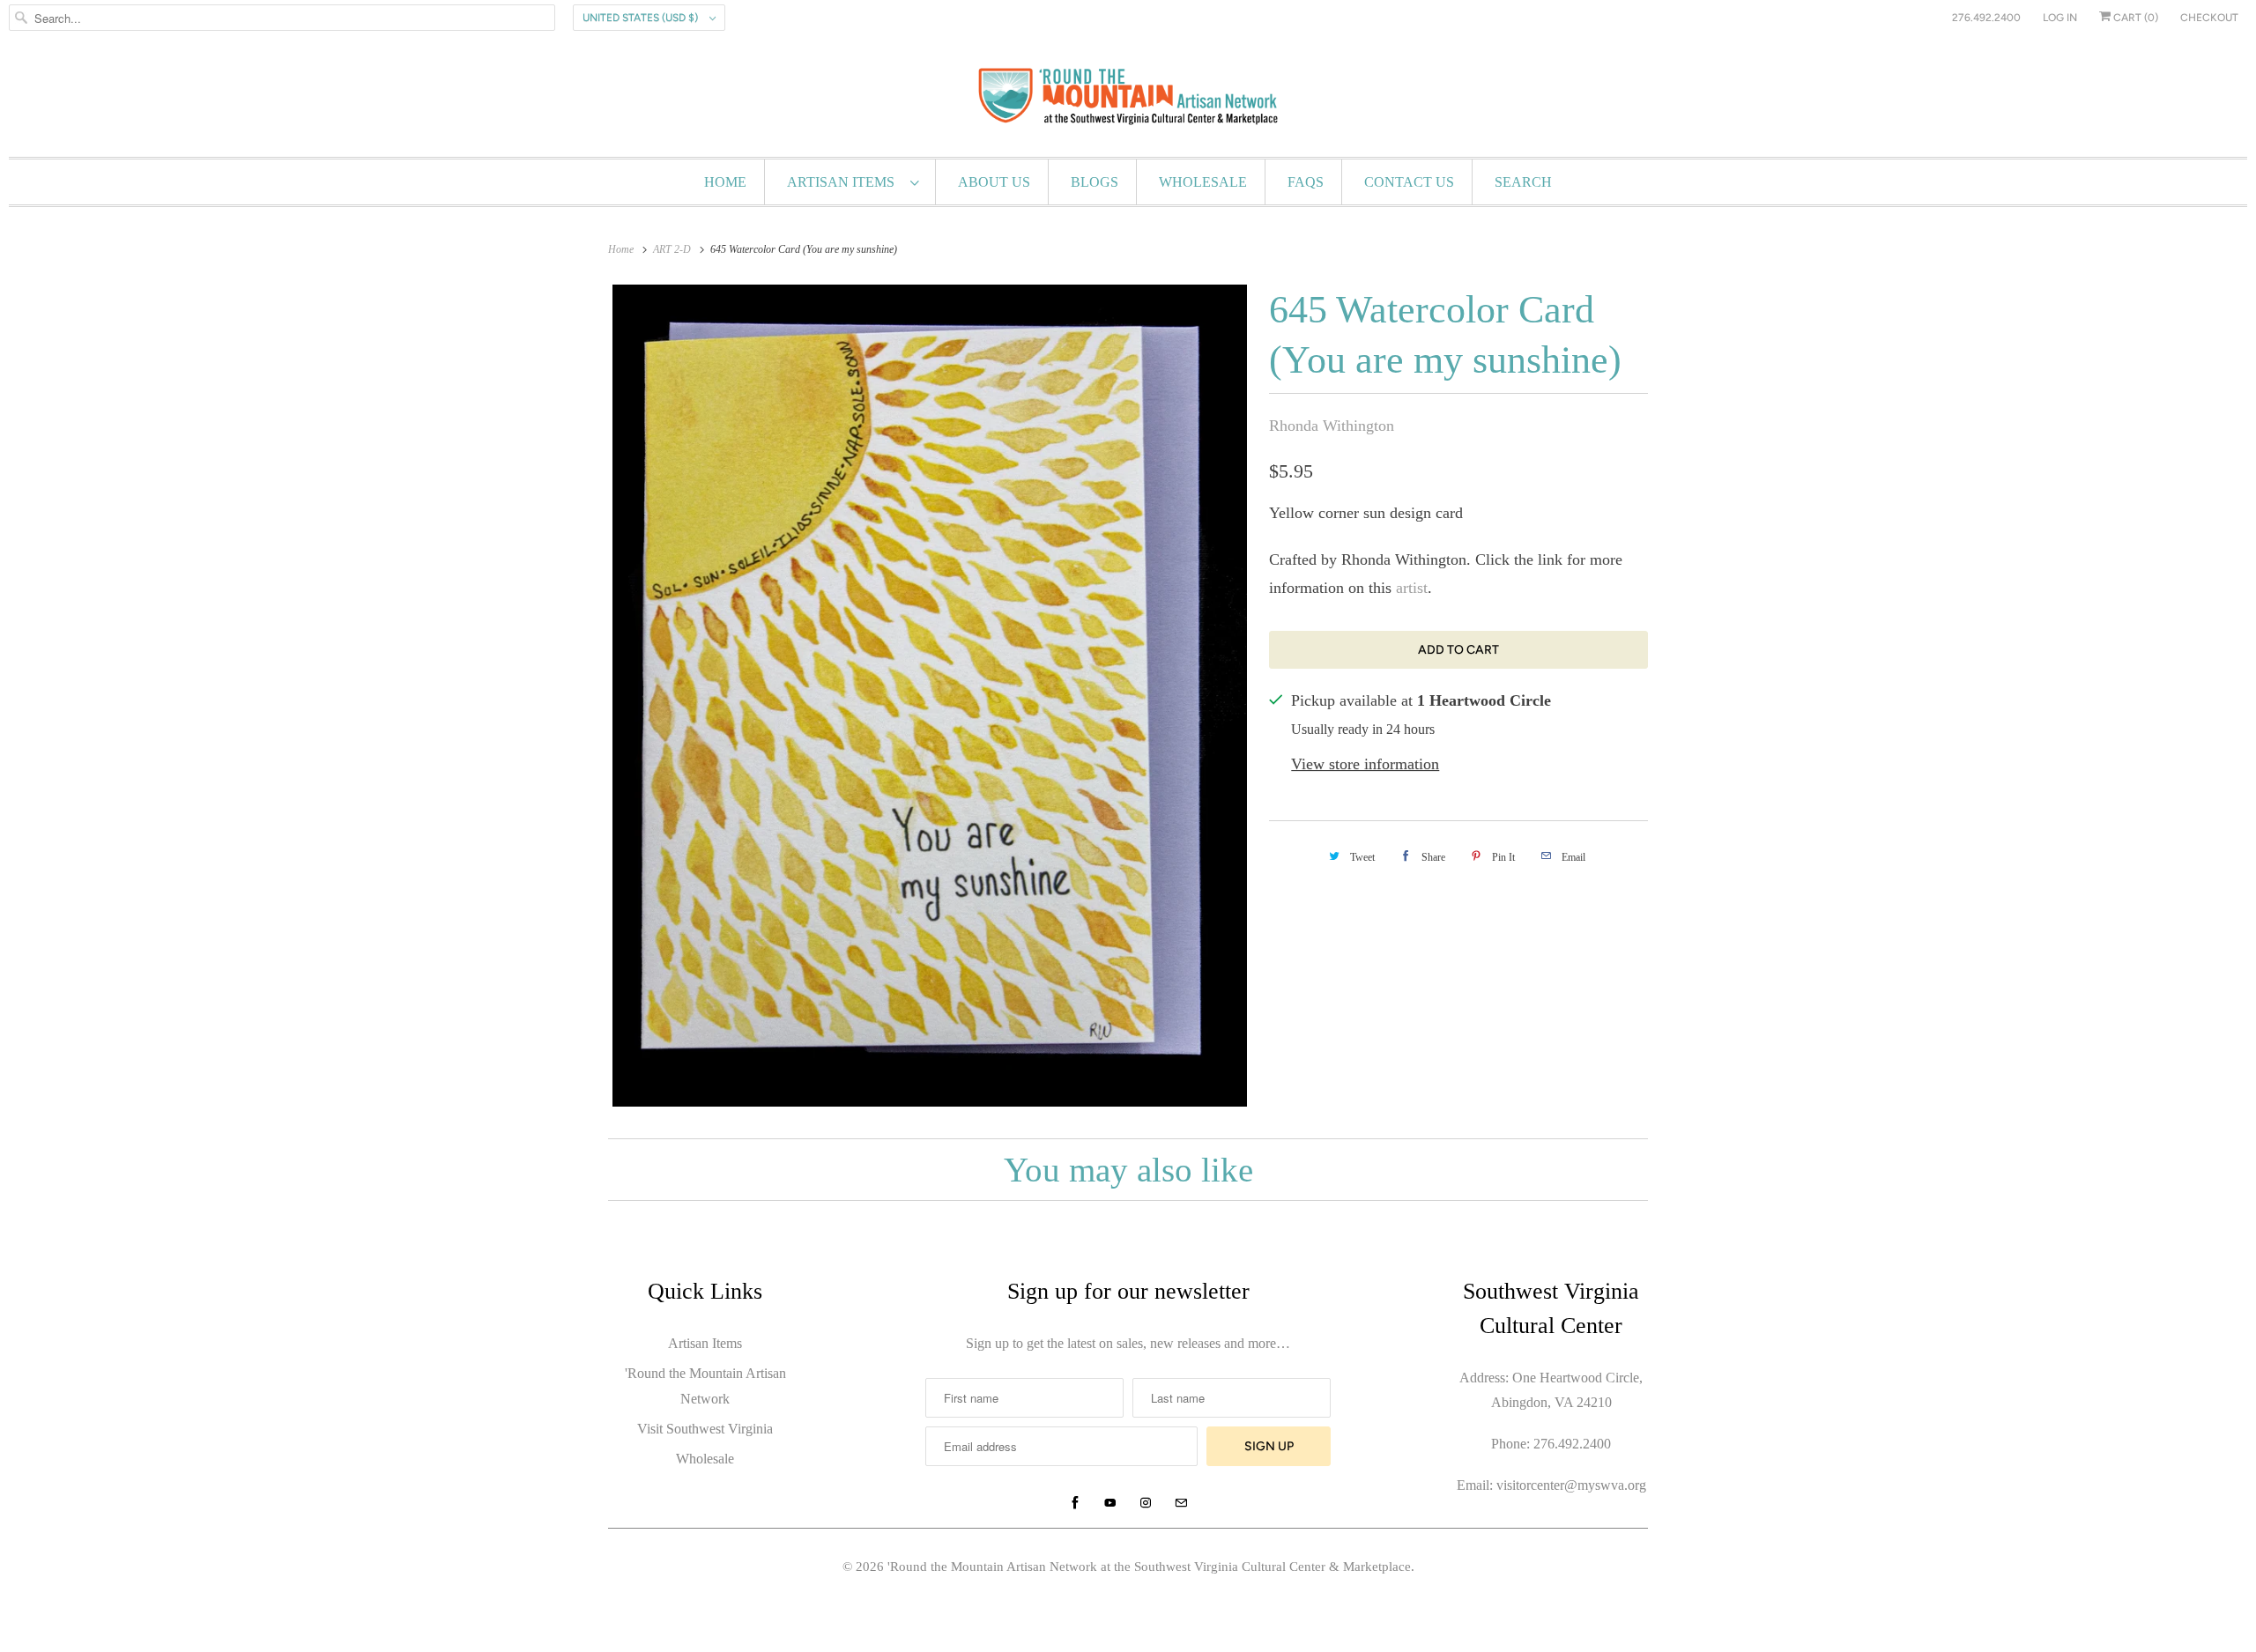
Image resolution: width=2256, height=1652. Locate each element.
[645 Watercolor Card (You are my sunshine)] (930, 696)
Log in (2060, 18)
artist (1412, 588)
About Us (994, 182)
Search (1523, 182)
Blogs (1095, 182)
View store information (1365, 764)
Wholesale (1203, 182)
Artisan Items (844, 182)
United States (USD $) (642, 18)
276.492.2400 (1986, 18)
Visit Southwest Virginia (705, 1429)
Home (725, 182)
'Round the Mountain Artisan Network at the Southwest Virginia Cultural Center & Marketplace (1149, 1567)
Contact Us (1409, 182)
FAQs (1306, 182)
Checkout (2209, 18)
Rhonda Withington (1332, 426)
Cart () (2134, 18)
